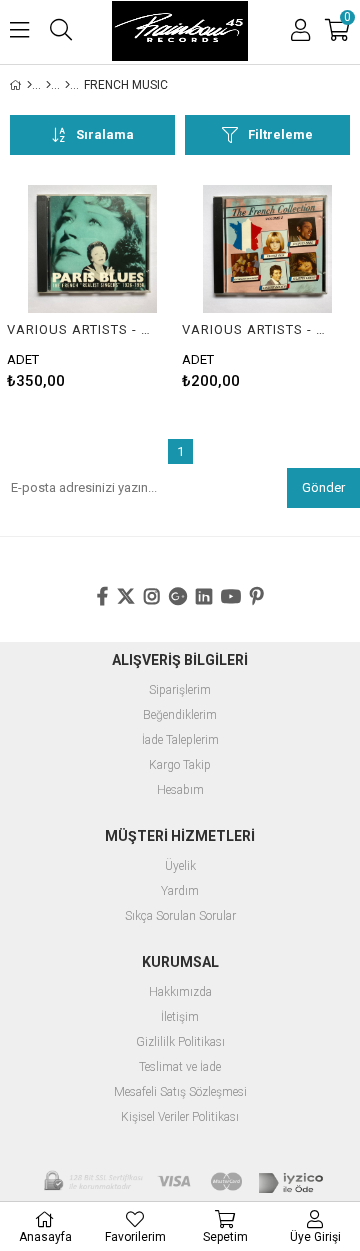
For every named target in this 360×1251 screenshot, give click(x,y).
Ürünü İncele (126, 286)
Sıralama (105, 134)
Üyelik (180, 866)
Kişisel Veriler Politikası (180, 1117)
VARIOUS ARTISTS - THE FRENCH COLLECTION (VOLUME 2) (255, 329)
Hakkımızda (180, 992)
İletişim (180, 1017)
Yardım (180, 891)
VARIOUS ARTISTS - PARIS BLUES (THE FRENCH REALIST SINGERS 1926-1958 (80, 329)
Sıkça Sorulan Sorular (180, 916)
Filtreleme (280, 134)
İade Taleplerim (180, 740)
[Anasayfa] (29, 85)
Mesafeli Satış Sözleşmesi (180, 1092)
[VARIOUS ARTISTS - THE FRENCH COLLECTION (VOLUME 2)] (267, 249)
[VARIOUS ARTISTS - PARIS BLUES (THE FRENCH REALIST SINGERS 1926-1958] (92, 249)
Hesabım (180, 790)
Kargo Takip (180, 765)
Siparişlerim (180, 690)
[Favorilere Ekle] (92, 286)
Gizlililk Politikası (180, 1042)
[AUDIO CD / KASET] (48, 85)
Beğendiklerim (180, 715)
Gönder (323, 487)
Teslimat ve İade (180, 1067)
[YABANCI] (67, 85)
